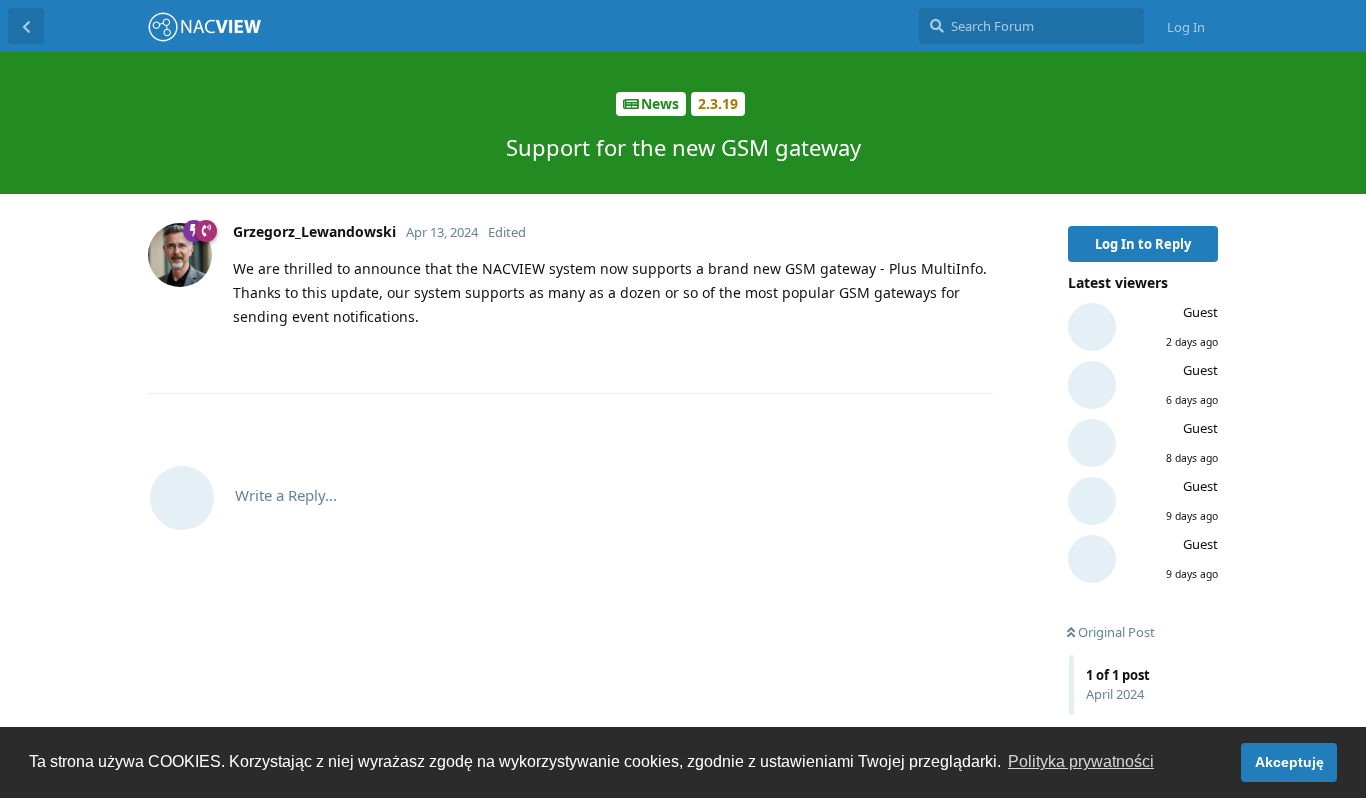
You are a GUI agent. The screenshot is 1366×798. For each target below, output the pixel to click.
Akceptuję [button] (1289, 762)
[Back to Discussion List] (26, 26)
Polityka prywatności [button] (1081, 761)
